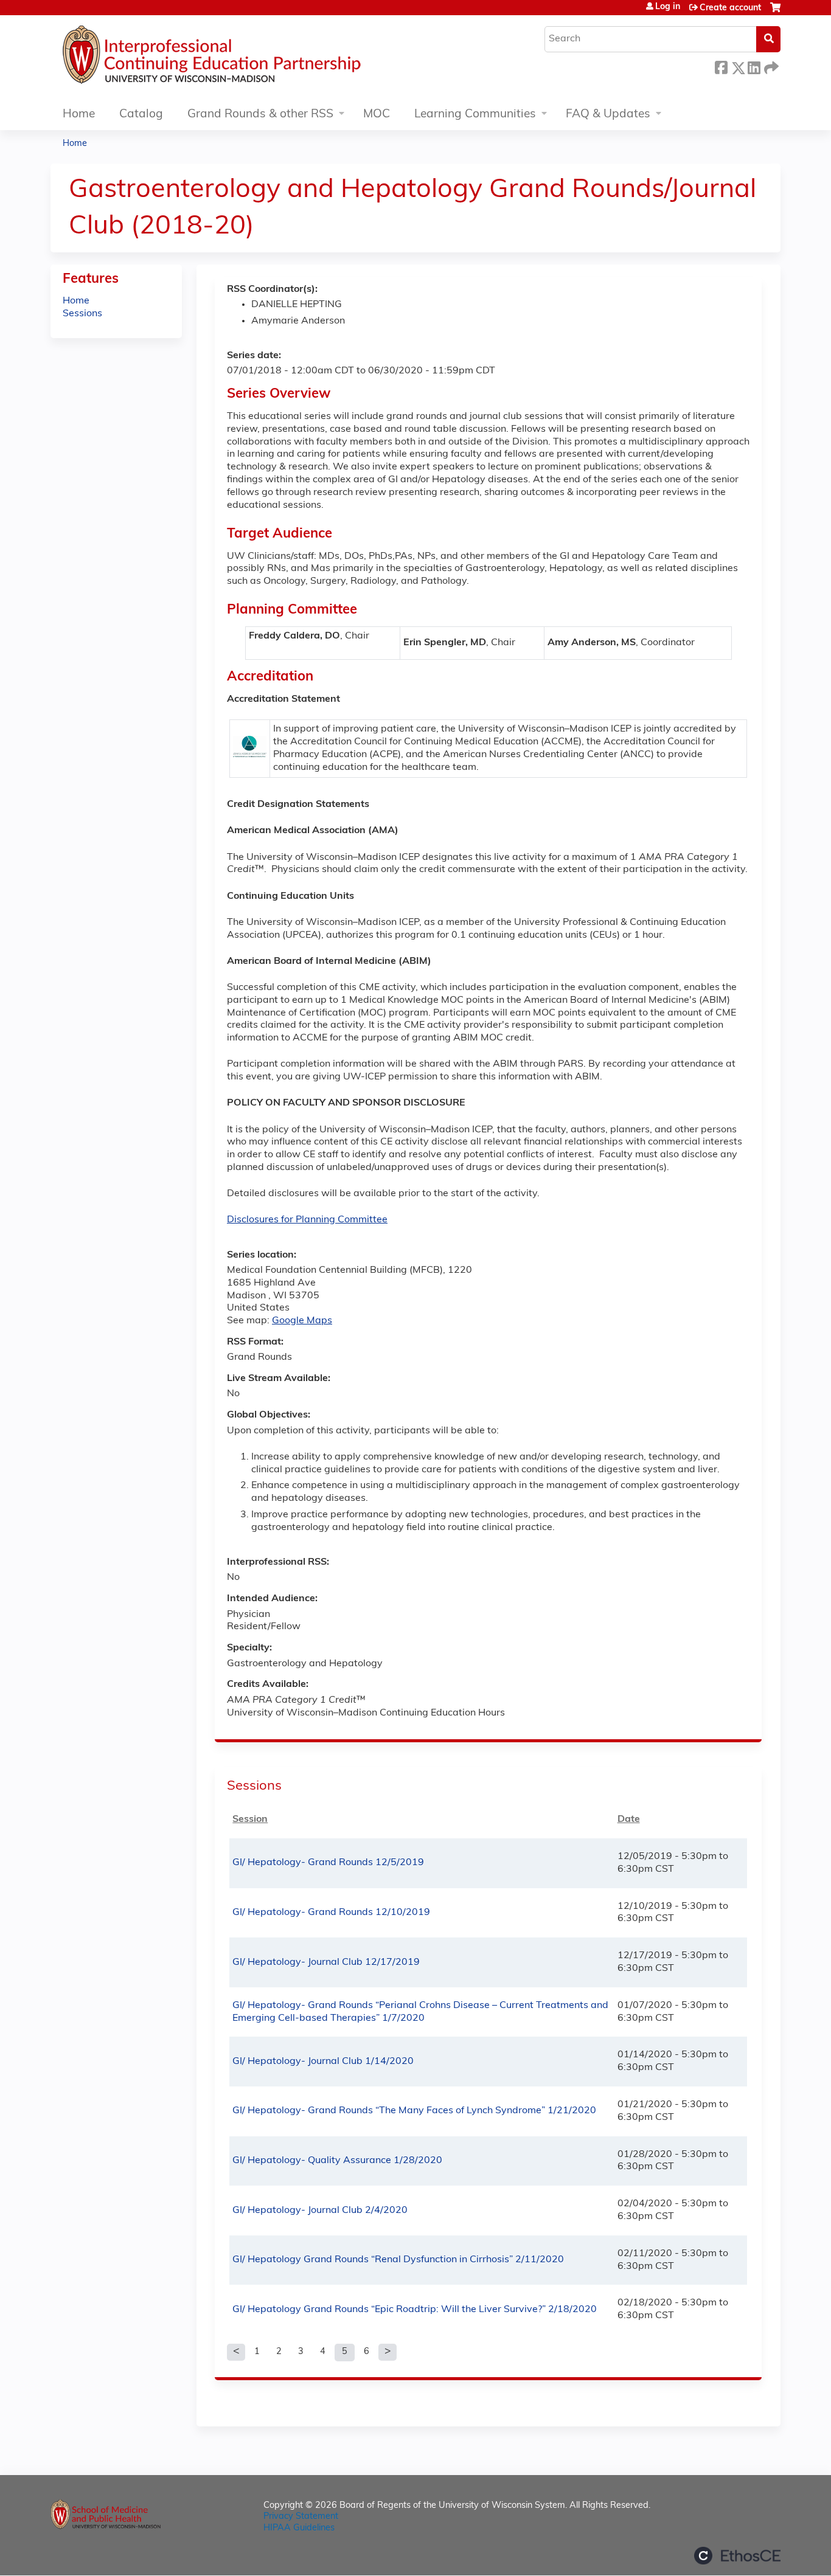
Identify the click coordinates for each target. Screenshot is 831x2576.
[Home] (248, 58)
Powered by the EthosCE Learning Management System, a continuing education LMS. (737, 2556)
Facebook (721, 66)
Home (79, 115)
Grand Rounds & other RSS (260, 115)
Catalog (141, 115)
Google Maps (302, 1321)
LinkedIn (754, 66)
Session (250, 1819)
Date (629, 1819)
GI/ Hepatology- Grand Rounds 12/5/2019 (328, 1863)
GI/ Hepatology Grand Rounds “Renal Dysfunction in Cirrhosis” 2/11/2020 (398, 2260)
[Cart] (775, 12)
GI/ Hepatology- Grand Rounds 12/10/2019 (331, 1913)
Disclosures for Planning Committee (307, 1220)
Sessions (82, 314)
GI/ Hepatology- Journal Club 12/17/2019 (326, 1962)
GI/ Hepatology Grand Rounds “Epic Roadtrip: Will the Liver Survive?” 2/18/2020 (415, 2310)
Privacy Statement (301, 2517)
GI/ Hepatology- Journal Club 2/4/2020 (320, 2211)
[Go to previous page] (236, 2352)
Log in (668, 7)
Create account (730, 8)
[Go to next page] (388, 2352)
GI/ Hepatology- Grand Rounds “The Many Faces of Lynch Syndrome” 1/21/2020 (414, 2111)
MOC (377, 115)
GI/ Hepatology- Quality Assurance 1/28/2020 (337, 2161)
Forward (770, 66)
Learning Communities (475, 115)
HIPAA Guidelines (299, 2528)
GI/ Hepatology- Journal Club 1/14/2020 (323, 2062)
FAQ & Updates (608, 115)
